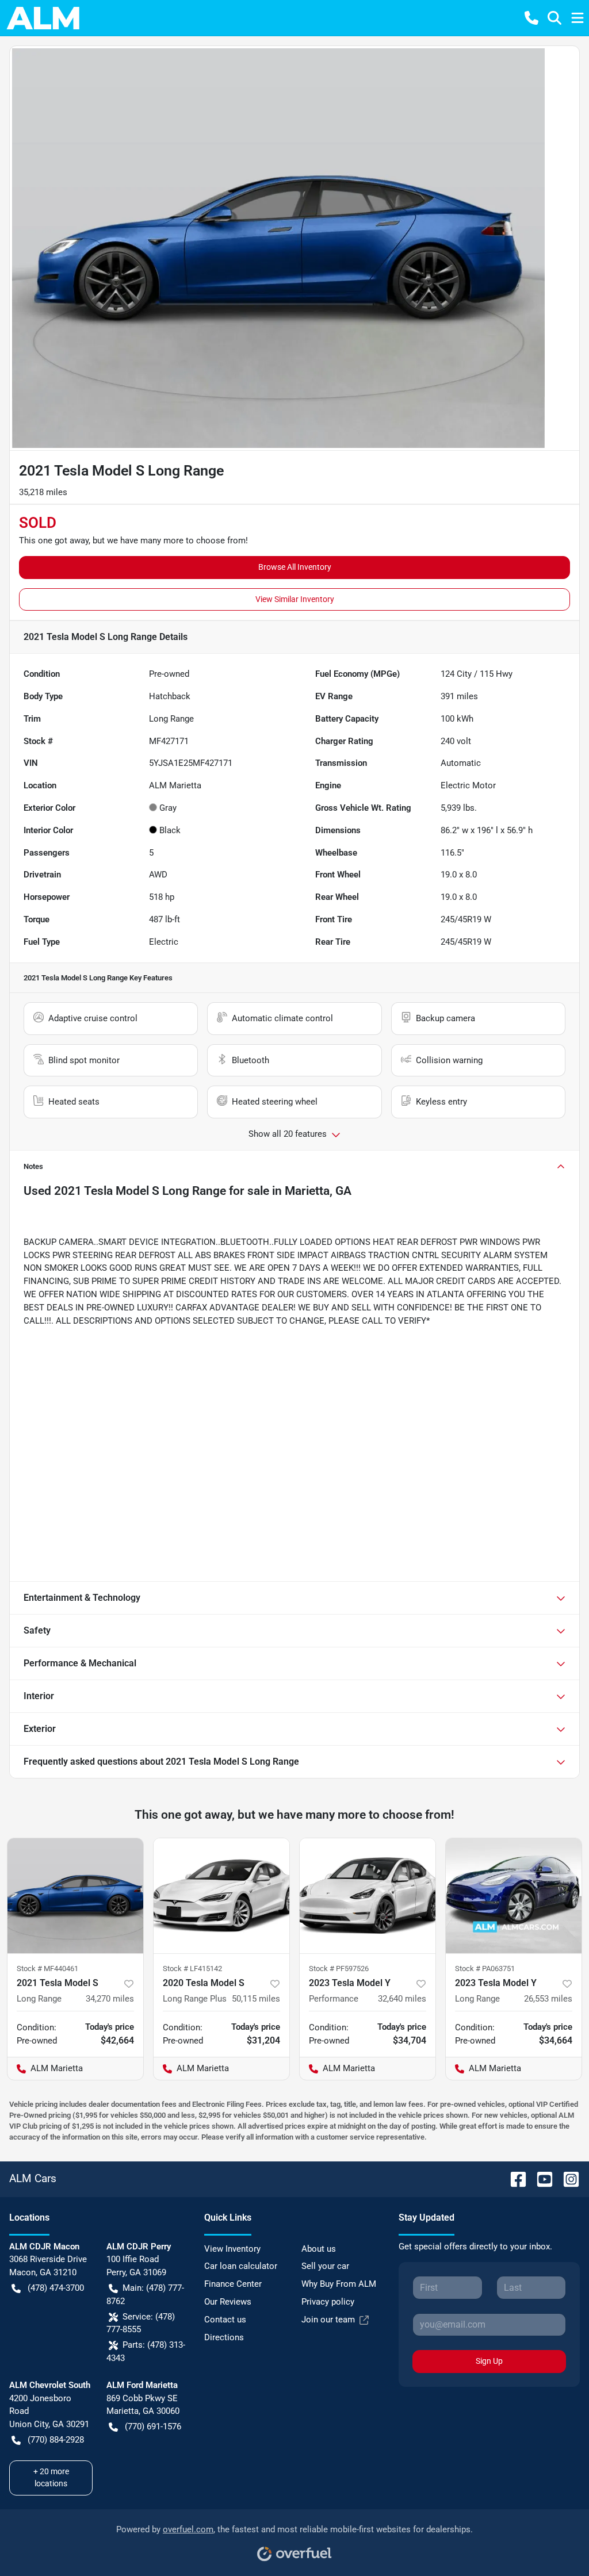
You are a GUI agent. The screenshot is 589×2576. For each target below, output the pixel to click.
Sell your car (325, 2266)
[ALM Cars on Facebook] (514, 2178)
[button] (531, 18)
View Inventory (232, 2249)
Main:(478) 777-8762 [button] (145, 2295)
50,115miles (256, 1999)
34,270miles (110, 1999)
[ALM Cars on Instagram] (567, 2178)
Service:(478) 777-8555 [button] (141, 2323)
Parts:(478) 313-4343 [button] (146, 2351)
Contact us (225, 2320)
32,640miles (402, 1999)
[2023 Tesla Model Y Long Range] (514, 1896)
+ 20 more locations (51, 2477)
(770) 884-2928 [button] (56, 2440)
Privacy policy (328, 2302)
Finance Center (233, 2284)
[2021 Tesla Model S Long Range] (75, 1896)
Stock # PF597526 (339, 1969)
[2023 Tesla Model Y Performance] (368, 1896)
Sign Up (489, 2361)
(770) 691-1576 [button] (153, 2426)
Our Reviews (228, 2302)
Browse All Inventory (295, 567)
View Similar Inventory (295, 599)
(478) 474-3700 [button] (56, 2288)
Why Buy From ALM (339, 2284)
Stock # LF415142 (192, 1969)
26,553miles (548, 1999)
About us (319, 2249)
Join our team (328, 2320)
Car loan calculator (241, 2266)
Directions (224, 2337)
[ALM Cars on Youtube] (540, 2178)
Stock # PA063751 (485, 1969)
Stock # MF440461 (47, 1969)
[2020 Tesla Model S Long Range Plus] (221, 1896)
